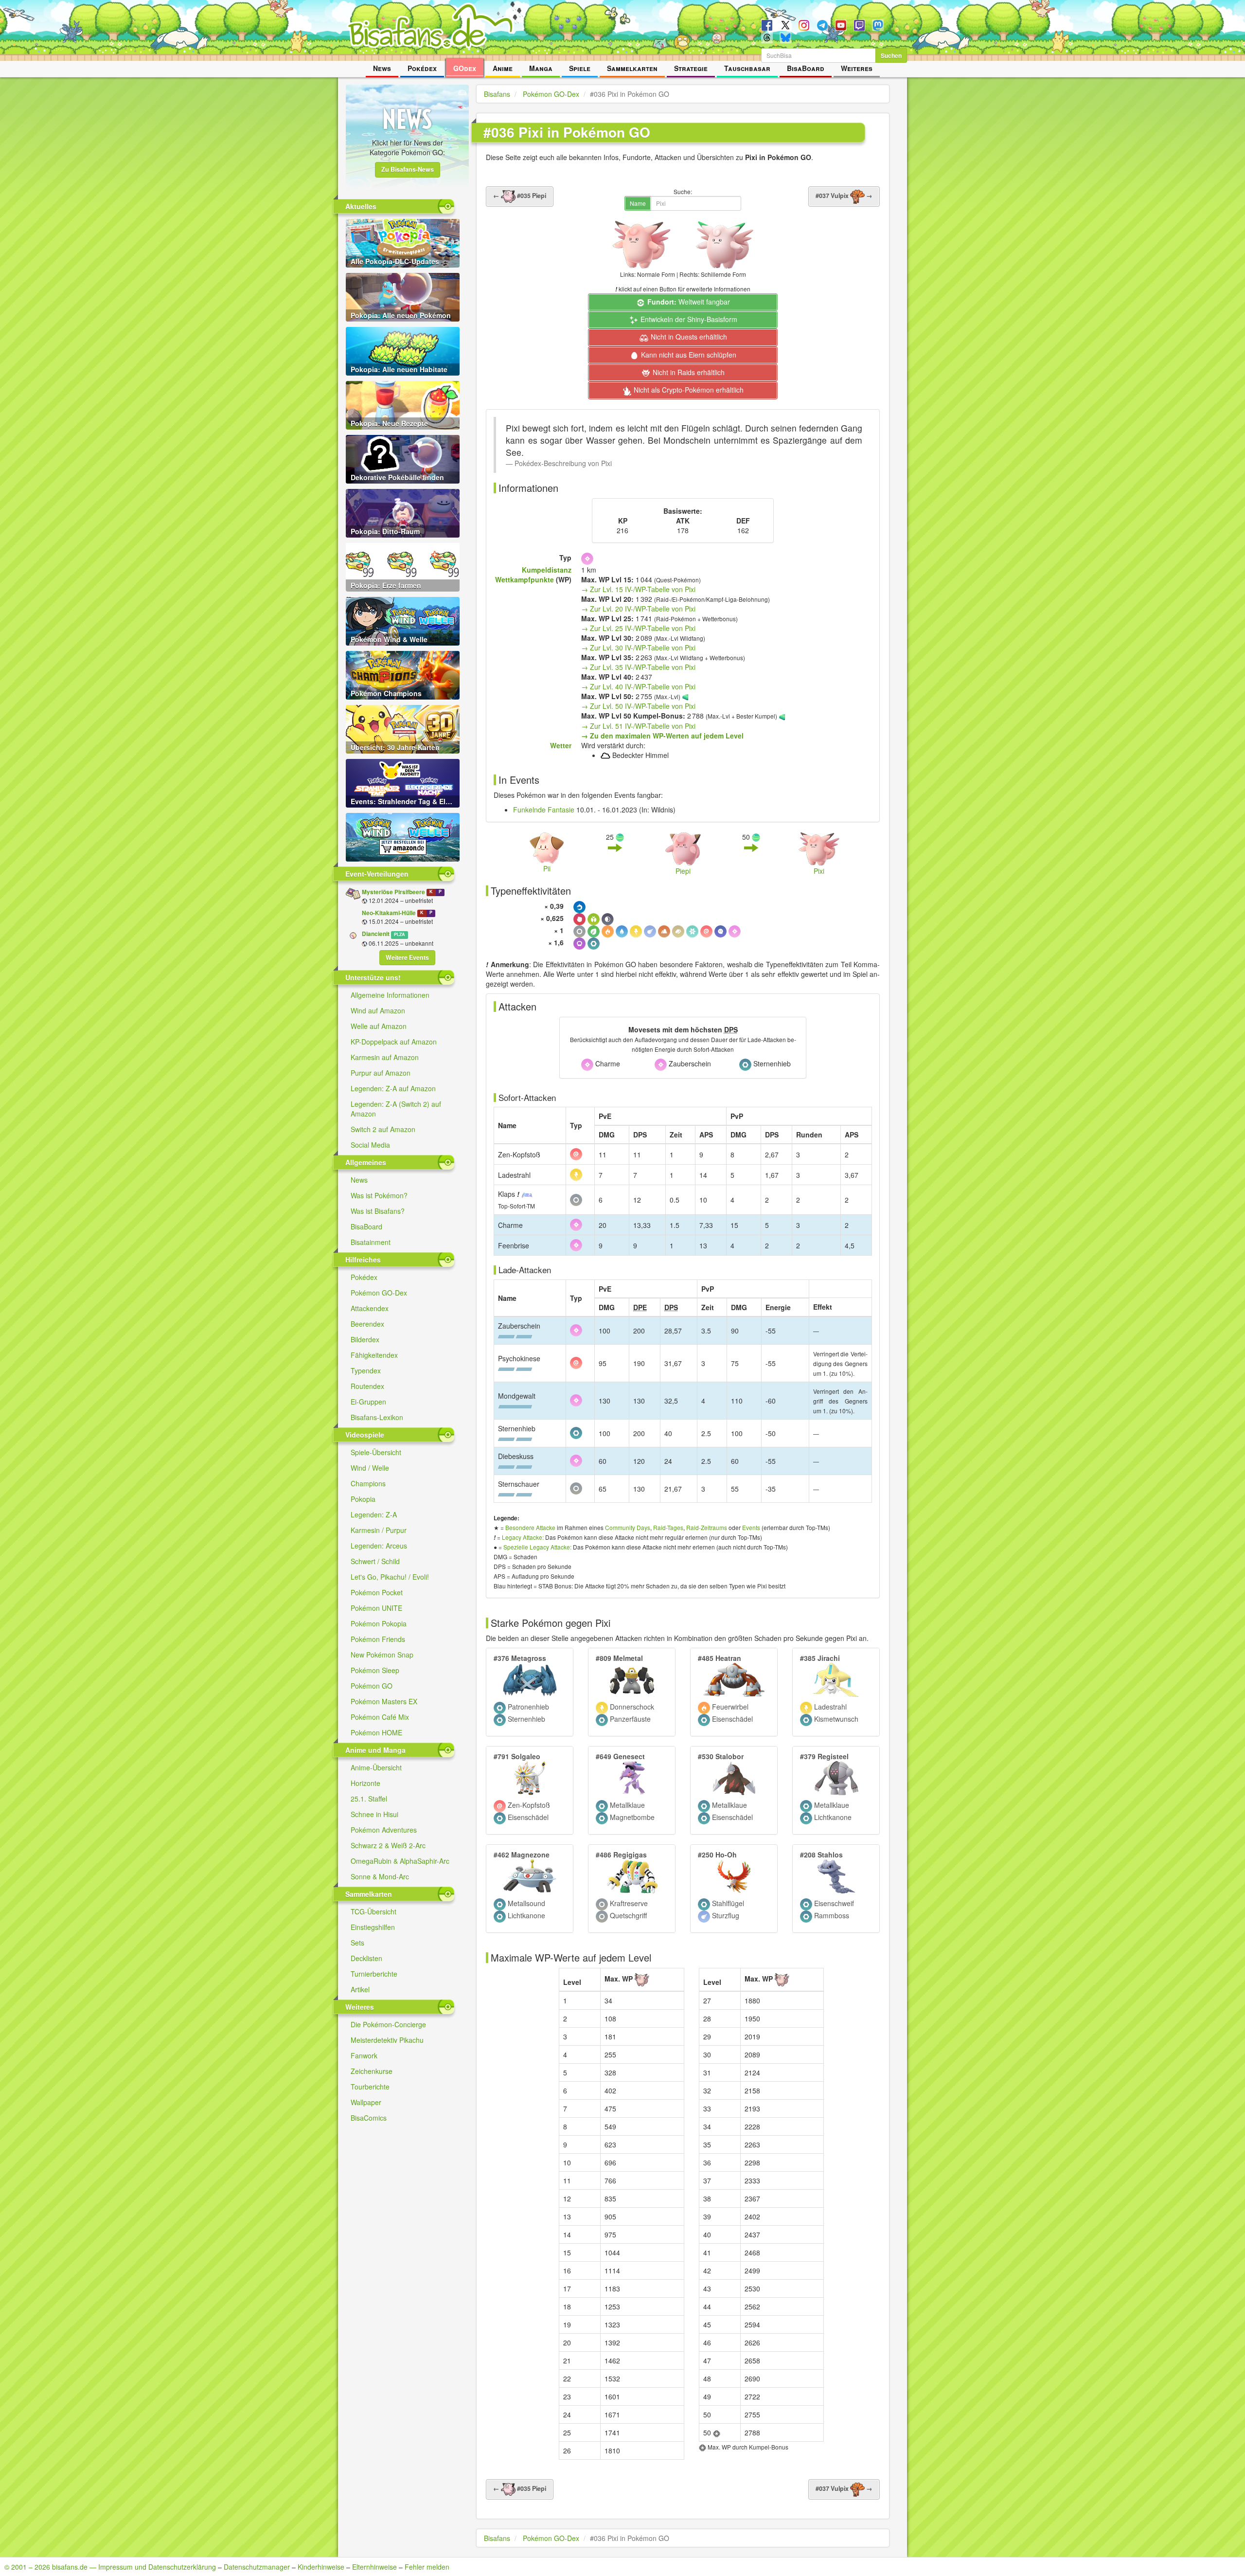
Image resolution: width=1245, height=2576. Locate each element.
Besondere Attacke (530, 1527)
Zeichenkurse (372, 2071)
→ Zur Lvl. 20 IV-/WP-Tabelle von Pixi (638, 609)
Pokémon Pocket (377, 1592)
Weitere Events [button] (407, 957)
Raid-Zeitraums (707, 1527)
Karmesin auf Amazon (385, 1057)
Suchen (891, 55)
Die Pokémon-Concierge (388, 2024)
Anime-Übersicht (376, 1767)
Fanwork (364, 2055)
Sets (357, 1943)
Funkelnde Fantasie (544, 810)
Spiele (580, 68)
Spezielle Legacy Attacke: (537, 1547)
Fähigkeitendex (374, 1355)
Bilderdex (365, 1339)
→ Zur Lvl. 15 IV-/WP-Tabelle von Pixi (638, 589)
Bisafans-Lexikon (377, 1417)
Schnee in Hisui (374, 1814)
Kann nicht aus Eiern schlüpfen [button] (688, 355)
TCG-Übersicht (373, 1911)
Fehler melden (427, 2567)
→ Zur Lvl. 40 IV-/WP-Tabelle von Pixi (638, 686)
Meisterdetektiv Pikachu (387, 2040)
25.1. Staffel (369, 1799)
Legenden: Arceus (379, 1546)
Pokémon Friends (378, 1639)
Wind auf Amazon (378, 1010)
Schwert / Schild (375, 1561)
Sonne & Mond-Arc (380, 1876)
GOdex (465, 68)
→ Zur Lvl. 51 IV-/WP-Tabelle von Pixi (638, 726)
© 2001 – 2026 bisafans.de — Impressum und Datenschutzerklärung (110, 2567)
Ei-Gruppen (368, 1402)
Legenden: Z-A (374, 1514)
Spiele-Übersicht (376, 1452)
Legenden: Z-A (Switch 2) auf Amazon (396, 1109)
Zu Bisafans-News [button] (408, 169)
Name (638, 203)
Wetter (561, 745)
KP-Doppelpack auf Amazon (394, 1042)
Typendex (366, 1370)
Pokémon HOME (376, 1732)
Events (751, 1527)
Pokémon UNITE (376, 1608)
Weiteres (857, 68)
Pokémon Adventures (384, 1830)
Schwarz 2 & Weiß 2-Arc (388, 1845)
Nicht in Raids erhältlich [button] (688, 372)
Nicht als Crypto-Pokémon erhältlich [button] (688, 390)
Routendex (367, 1386)
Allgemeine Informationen (390, 995)
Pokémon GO (372, 1686)
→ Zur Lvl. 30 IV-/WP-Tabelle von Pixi (638, 648)
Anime (503, 68)
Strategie (691, 68)
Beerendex (367, 1324)
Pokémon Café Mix (380, 1717)
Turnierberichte (374, 1974)
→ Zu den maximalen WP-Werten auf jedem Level (662, 736)
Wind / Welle (370, 1468)
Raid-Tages (668, 1527)
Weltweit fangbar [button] (689, 302)
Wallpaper (366, 2102)
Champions (368, 1483)
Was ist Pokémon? (379, 1195)
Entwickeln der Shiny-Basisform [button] (688, 319)
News (382, 68)
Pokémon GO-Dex (379, 1293)
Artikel (360, 1989)
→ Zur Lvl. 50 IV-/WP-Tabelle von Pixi (638, 706)
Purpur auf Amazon (381, 1073)
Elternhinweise (374, 2567)
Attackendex (370, 1308)
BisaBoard (806, 68)
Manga (541, 68)
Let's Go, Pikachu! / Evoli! (390, 1577)
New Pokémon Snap (382, 1655)
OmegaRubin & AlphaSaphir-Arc (400, 1861)
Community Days (628, 1527)
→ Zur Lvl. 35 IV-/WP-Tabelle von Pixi (638, 667)
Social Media (370, 1145)
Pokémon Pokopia (379, 1623)
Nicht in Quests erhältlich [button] (688, 337)
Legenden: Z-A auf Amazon (393, 1088)
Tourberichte (370, 2087)
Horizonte (365, 1783)
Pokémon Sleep (375, 1670)
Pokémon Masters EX (384, 1701)
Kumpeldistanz (547, 570)
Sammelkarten (632, 68)
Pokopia (363, 1499)
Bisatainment (371, 1242)
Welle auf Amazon (379, 1026)
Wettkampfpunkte (525, 579)
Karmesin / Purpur (379, 1530)
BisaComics (369, 2118)
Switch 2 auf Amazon (383, 1129)
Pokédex (422, 68)
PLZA (399, 934)
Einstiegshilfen (373, 1927)
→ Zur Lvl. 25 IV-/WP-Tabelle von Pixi (638, 628)
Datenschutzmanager (257, 2567)
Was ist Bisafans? (378, 1211)
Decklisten (366, 1958)
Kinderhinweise (321, 2567)
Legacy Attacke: (523, 1537)
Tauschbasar (747, 68)
